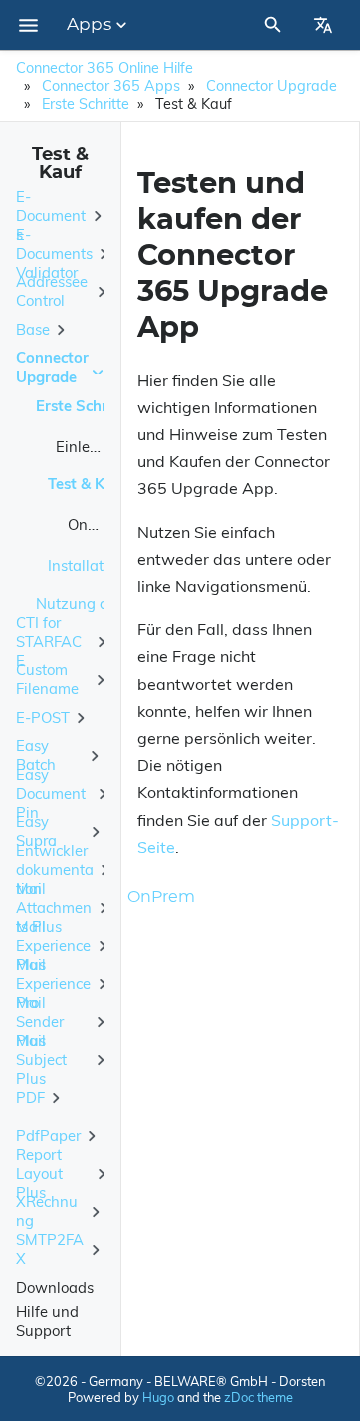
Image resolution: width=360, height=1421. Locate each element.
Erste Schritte (85, 104)
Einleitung (91, 446)
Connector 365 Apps (111, 86)
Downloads (55, 1287)
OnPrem (96, 524)
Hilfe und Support (47, 1321)
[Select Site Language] (323, 25)
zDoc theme (258, 1397)
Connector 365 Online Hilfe (104, 68)
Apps (89, 25)
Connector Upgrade (271, 86)
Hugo (158, 1397)
